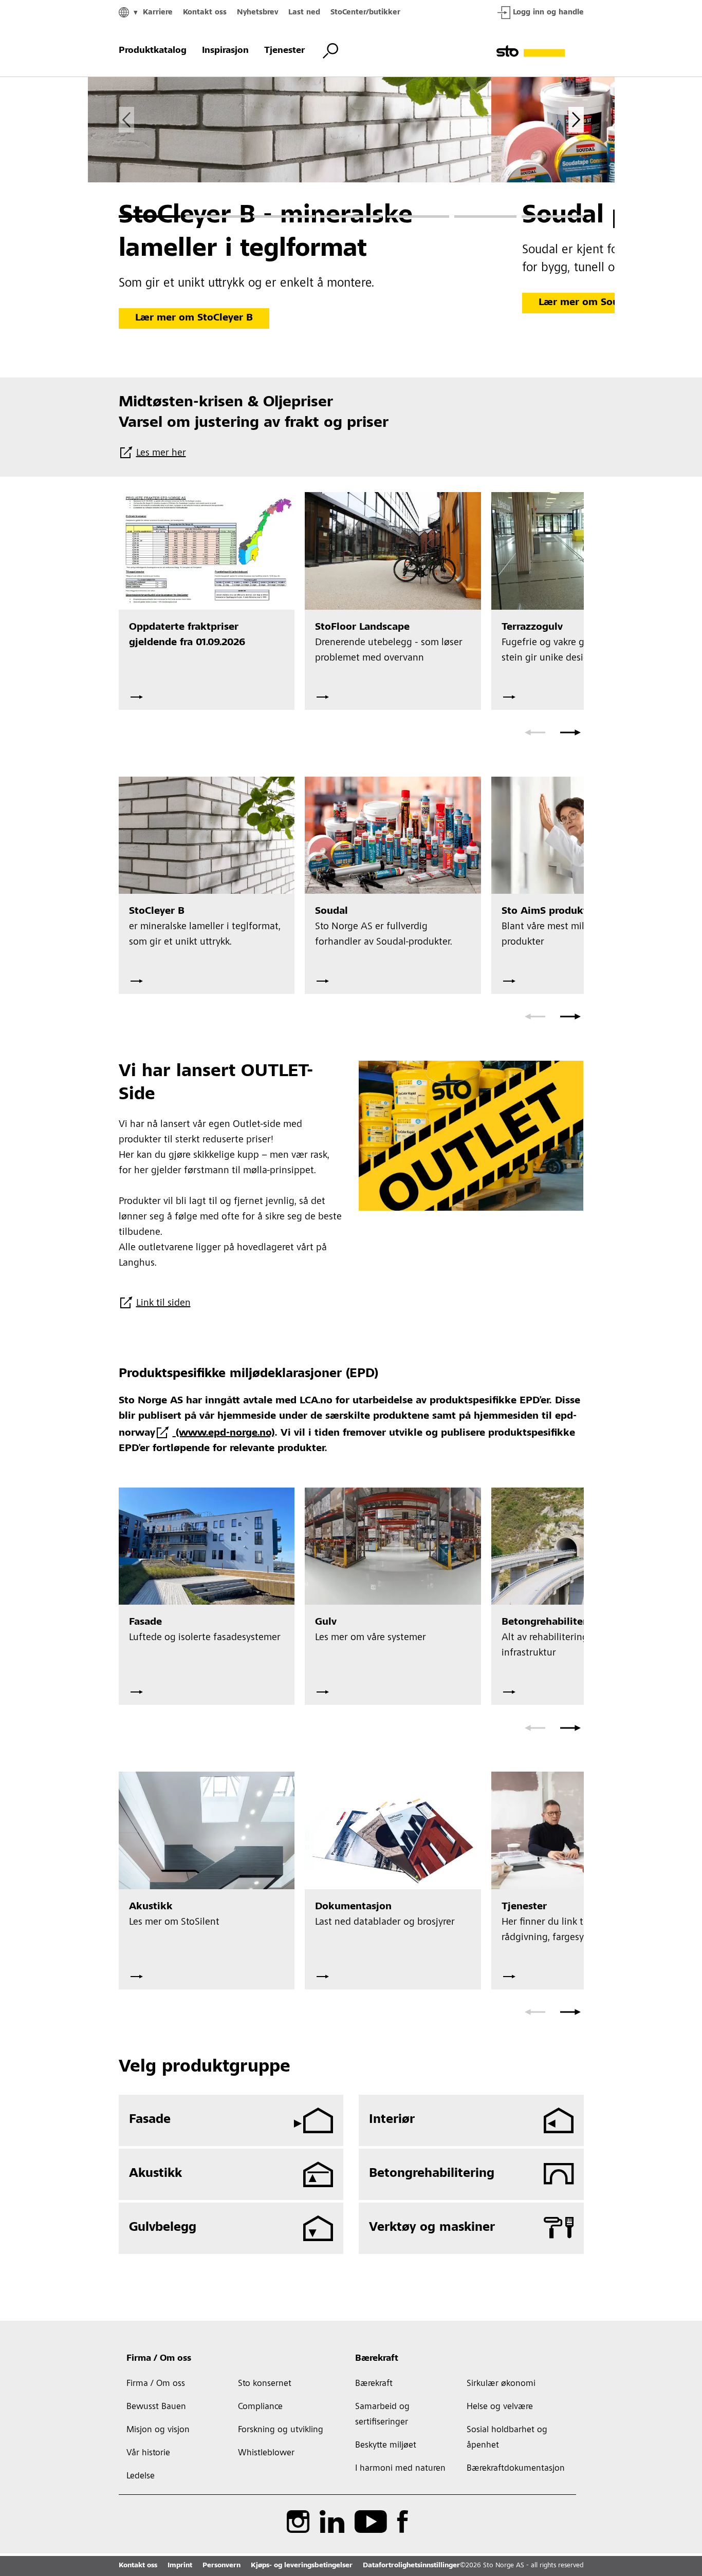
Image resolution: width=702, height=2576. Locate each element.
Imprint (180, 2566)
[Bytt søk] (330, 51)
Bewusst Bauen (156, 2407)
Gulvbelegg (163, 2228)
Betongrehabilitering (432, 2174)
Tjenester (284, 51)
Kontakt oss (205, 13)
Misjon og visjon (158, 2430)
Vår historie (148, 2453)
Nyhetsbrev (257, 13)
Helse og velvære (500, 2407)
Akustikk (155, 2174)
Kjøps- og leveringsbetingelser (302, 2566)
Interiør (392, 2120)
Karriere (158, 13)
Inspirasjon (225, 51)
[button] (150, 217)
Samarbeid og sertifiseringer (382, 2415)
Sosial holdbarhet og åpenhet (507, 2438)
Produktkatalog (153, 51)
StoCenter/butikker (365, 13)
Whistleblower (266, 2453)
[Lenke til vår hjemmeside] (540, 51)
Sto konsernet (265, 2384)
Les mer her (161, 454)
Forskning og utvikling (281, 2430)
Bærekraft (377, 2359)
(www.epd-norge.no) (224, 1434)
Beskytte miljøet (386, 2446)
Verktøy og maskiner (432, 2228)
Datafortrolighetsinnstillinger (411, 2566)
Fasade (150, 2120)
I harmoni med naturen (400, 2469)
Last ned (304, 13)
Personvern (221, 2566)
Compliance (260, 2407)
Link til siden (163, 1304)
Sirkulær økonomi (501, 2384)
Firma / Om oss (159, 2359)
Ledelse (141, 2476)
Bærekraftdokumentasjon (516, 2469)
